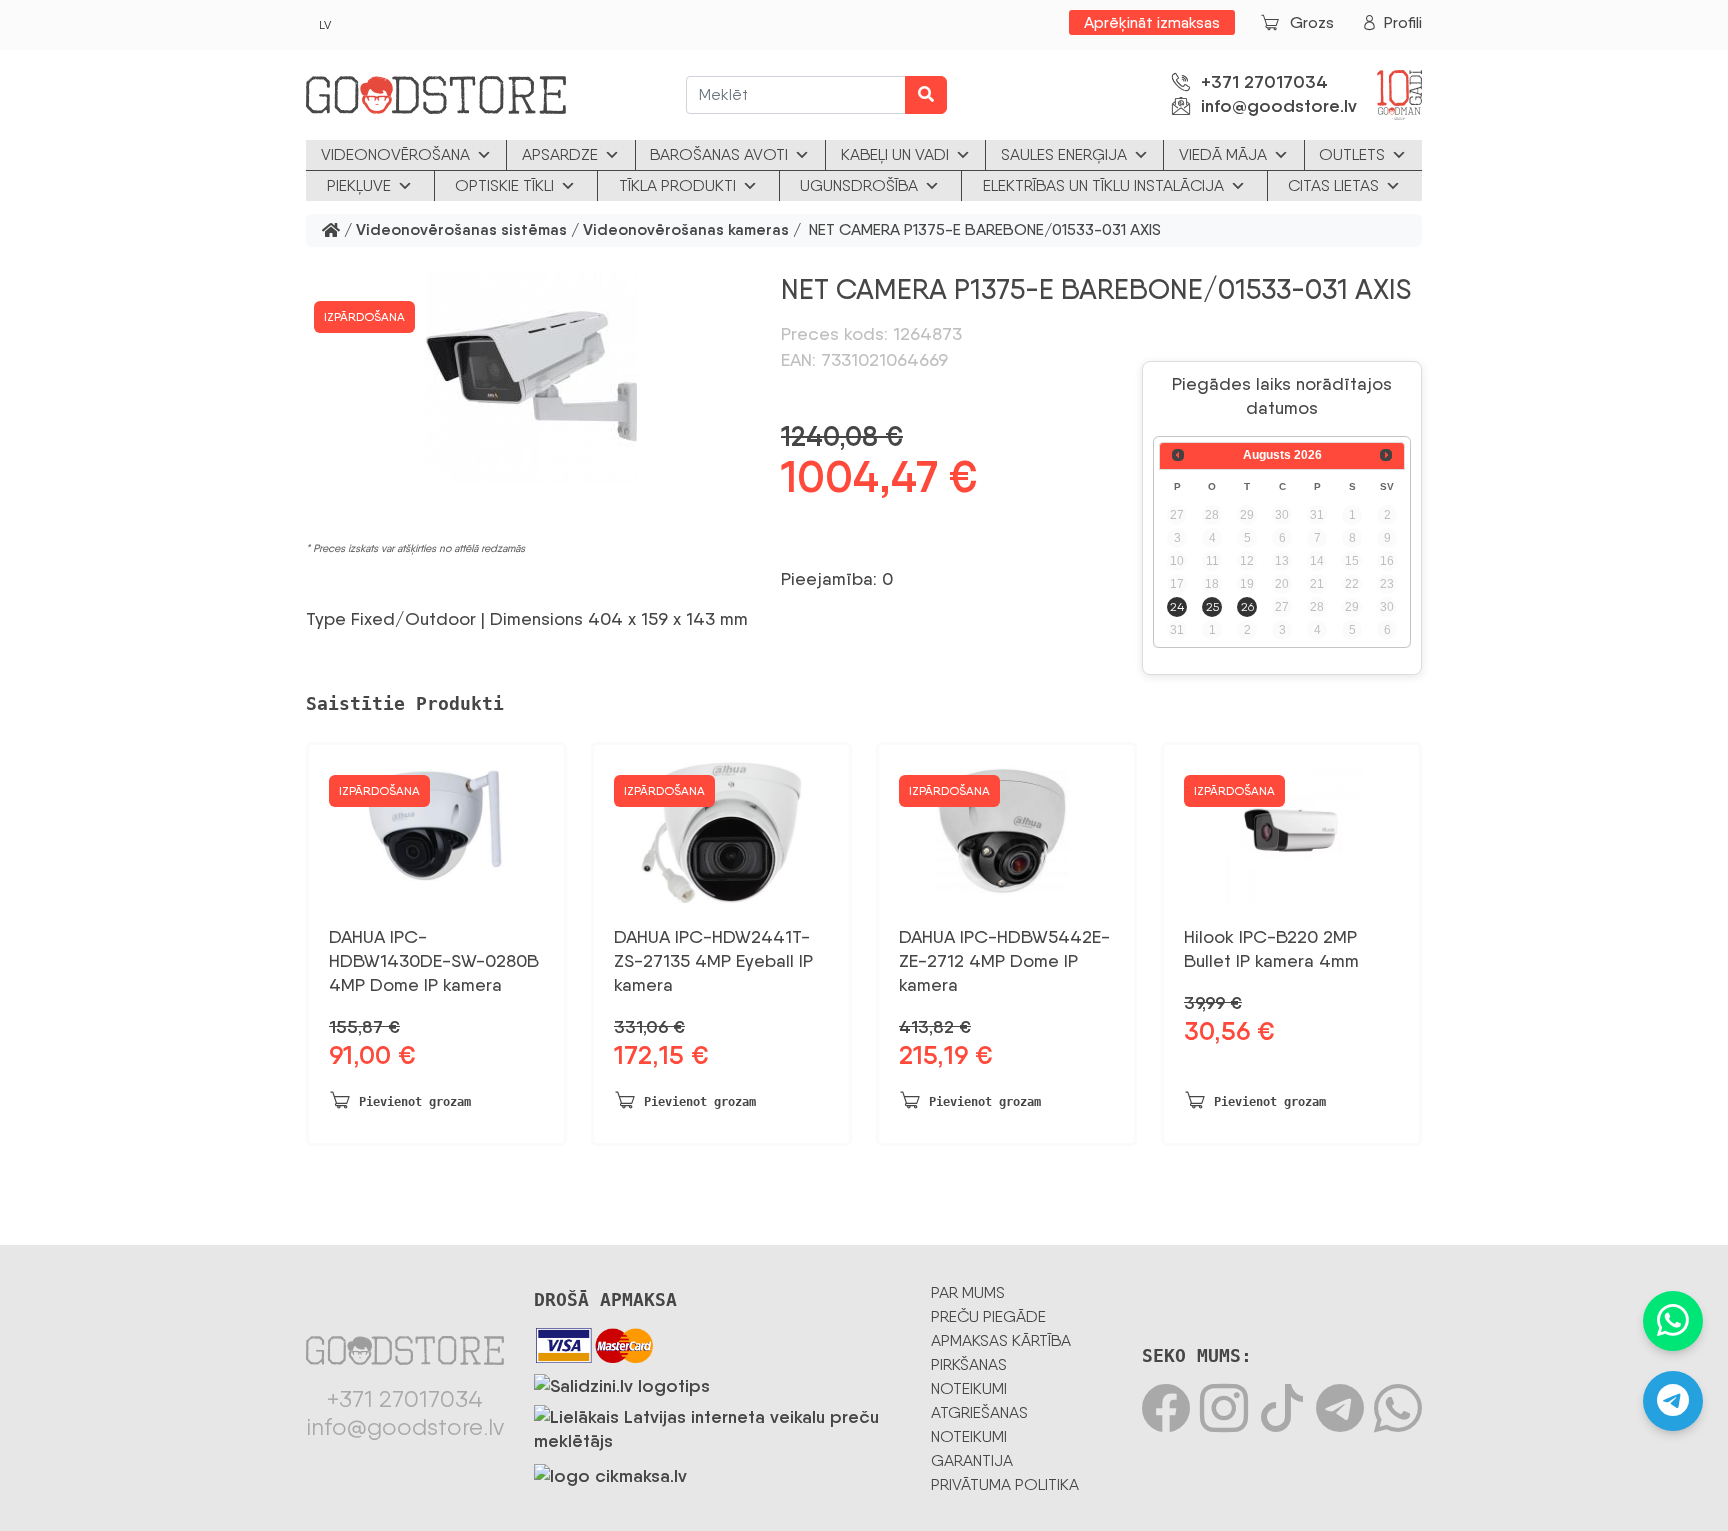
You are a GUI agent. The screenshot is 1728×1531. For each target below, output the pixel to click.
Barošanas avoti (719, 154)
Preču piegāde (988, 1316)
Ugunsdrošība (859, 185)
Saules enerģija (1064, 154)
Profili (1403, 22)
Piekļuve (359, 185)
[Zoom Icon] (531, 376)
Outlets (1352, 154)
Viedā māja (1223, 154)
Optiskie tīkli (504, 185)
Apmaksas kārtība (1001, 1340)
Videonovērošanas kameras (686, 230)
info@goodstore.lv (1279, 106)
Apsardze (560, 154)
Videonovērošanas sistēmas (461, 230)
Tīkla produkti (677, 185)
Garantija (972, 1460)
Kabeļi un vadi (895, 154)
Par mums (968, 1292)
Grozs (1312, 22)
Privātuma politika (1005, 1484)
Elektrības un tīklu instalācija (1103, 185)
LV (325, 25)
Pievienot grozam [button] (415, 1102)
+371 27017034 (1264, 82)
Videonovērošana (395, 154)
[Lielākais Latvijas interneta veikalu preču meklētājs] (717, 1425)
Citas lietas (1333, 185)
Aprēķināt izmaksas (1152, 22)
